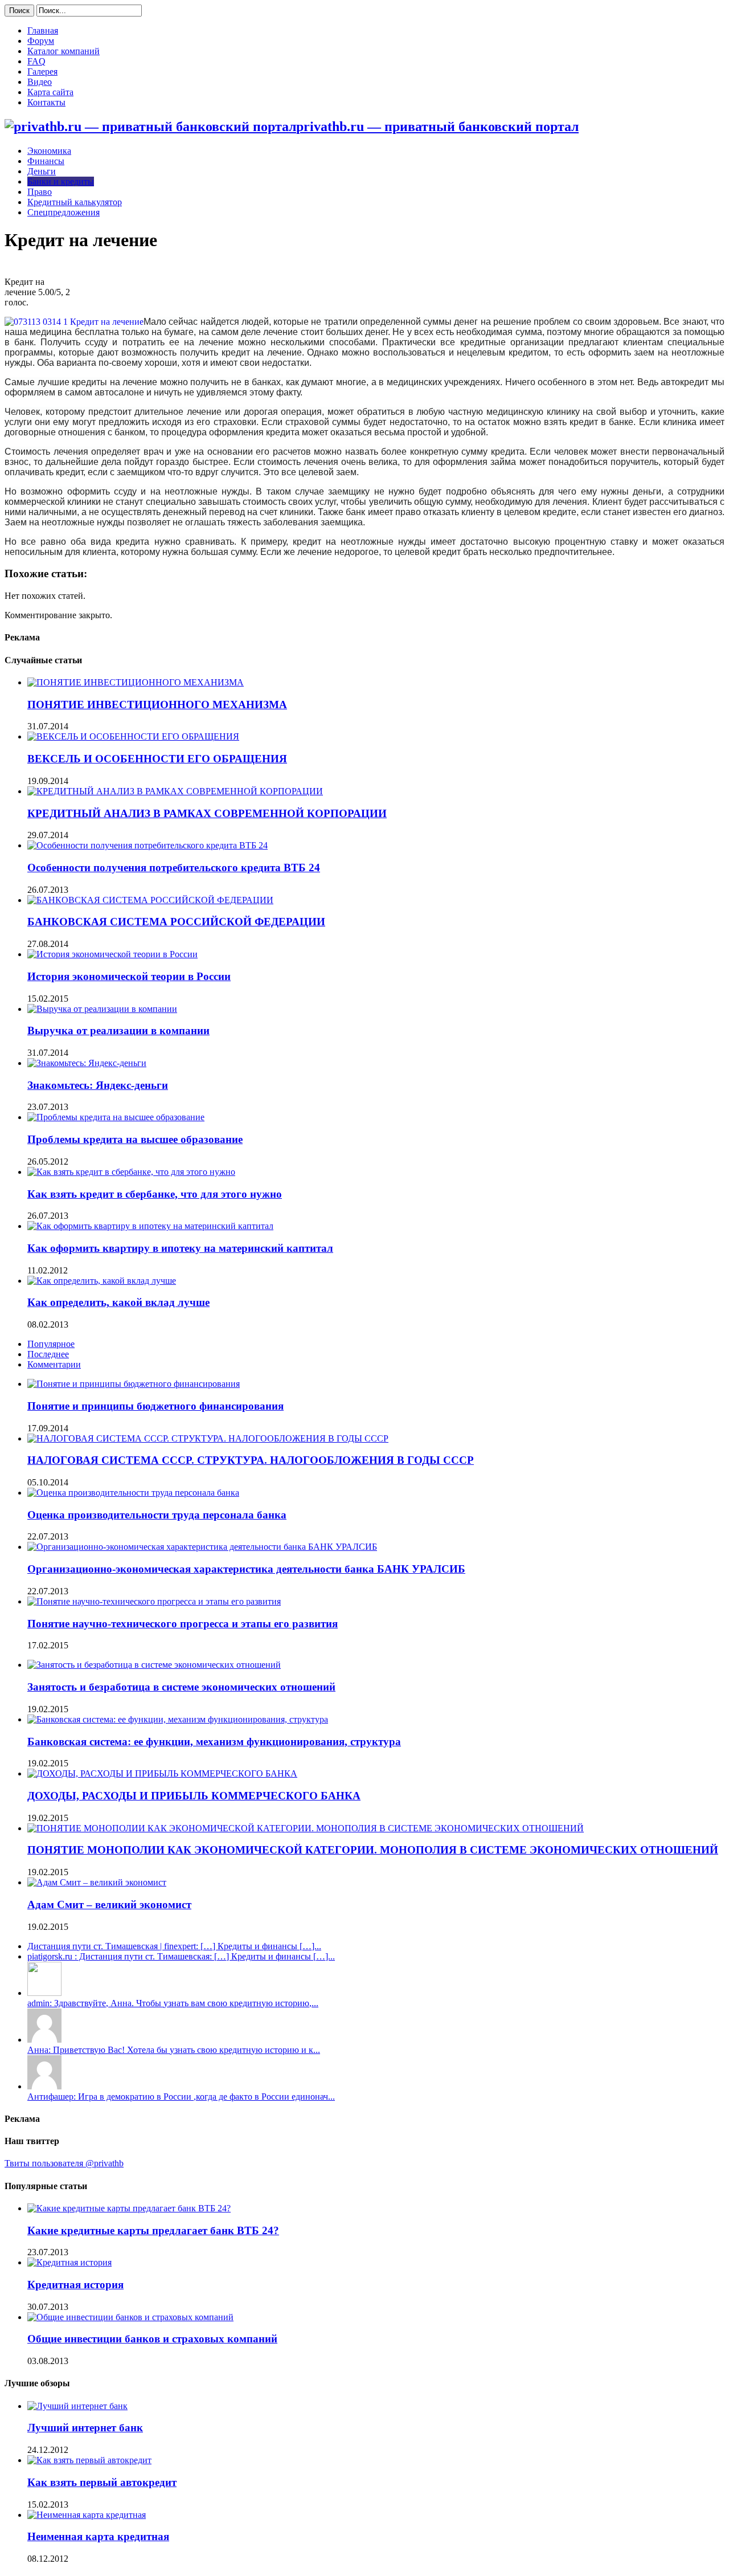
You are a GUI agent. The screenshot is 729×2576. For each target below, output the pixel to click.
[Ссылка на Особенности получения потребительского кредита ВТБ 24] (148, 845)
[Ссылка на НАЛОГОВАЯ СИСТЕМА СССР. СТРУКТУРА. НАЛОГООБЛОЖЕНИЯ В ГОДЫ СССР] (208, 1438)
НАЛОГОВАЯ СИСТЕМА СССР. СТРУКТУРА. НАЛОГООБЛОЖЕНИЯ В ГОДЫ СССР (251, 1460)
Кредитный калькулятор (75, 202)
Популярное (51, 1344)
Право (40, 192)
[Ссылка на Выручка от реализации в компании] (102, 1009)
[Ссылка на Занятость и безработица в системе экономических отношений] (154, 1665)
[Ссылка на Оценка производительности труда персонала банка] (133, 1493)
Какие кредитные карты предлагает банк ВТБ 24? (153, 2230)
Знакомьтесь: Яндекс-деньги (98, 1085)
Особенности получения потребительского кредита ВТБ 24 (174, 867)
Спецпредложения (64, 212)
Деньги (42, 171)
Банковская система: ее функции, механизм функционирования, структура (214, 1742)
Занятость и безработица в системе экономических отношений (181, 1687)
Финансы (46, 161)
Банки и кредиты (61, 181)
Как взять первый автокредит (102, 2482)
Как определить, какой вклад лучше (118, 1302)
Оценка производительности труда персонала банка (157, 1515)
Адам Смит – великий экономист (109, 1905)
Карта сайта (50, 92)
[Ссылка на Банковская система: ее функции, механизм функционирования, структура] (178, 1719)
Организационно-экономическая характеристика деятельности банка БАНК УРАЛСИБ (246, 1569)
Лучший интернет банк (85, 2428)
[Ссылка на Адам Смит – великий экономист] (97, 1882)
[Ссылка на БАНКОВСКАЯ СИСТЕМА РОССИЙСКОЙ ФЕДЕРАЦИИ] (150, 900)
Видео (40, 82)
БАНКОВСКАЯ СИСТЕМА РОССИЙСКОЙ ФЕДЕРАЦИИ (176, 922)
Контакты (46, 102)
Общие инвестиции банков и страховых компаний (152, 2339)
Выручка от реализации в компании (118, 1030)
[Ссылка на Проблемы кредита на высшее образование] (116, 1117)
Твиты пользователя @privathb (64, 2163)
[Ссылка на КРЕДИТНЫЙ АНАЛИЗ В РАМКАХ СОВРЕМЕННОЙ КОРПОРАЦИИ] (175, 791)
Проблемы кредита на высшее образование (135, 1139)
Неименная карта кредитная (98, 2536)
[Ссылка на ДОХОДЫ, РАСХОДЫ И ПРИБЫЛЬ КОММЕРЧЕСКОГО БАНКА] (162, 1773)
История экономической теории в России (129, 976)
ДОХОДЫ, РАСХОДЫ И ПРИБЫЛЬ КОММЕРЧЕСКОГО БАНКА (194, 1796)
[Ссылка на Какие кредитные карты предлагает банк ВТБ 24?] (129, 2208)
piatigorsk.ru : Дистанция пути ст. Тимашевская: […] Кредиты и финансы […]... (181, 1956)
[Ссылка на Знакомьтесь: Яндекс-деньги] (87, 1063)
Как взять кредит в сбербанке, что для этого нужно (155, 1194)
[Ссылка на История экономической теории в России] (112, 954)
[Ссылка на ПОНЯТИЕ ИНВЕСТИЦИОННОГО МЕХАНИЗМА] (136, 682)
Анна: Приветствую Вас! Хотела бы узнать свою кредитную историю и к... (174, 2050)
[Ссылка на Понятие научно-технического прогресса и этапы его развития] (154, 1601)
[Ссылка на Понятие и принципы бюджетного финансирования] (134, 1384)
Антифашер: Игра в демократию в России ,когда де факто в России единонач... (181, 2097)
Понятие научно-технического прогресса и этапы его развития (183, 1624)
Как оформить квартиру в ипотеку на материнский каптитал (180, 1248)
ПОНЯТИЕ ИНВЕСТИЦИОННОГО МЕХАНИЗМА (157, 705)
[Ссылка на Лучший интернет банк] (77, 2406)
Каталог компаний (64, 51)
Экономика (49, 151)
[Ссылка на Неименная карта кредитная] (87, 2515)
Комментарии (54, 1364)
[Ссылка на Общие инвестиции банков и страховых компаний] (130, 2317)
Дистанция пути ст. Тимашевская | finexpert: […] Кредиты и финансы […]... (174, 1946)
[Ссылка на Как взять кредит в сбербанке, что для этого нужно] (131, 1172)
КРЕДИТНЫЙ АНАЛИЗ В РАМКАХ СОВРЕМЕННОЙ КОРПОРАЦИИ (207, 813)
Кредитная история (75, 2285)
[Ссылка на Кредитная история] (69, 2262)
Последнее (48, 1354)
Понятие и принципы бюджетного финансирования (155, 1406)
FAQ (36, 61)
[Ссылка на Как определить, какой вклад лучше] (102, 1281)
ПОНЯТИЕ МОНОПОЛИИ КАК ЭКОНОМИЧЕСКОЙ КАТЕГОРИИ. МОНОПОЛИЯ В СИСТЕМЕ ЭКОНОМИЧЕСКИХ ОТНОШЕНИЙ (373, 1850)
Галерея (42, 72)
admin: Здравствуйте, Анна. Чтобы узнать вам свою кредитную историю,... (173, 2003)
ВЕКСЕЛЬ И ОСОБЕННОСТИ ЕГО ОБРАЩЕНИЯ (157, 759)
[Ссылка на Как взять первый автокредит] (89, 2460)
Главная (43, 30)
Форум (41, 41)
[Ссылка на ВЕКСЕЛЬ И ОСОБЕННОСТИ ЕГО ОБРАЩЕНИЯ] (133, 736)
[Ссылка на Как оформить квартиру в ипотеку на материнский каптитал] (150, 1226)
